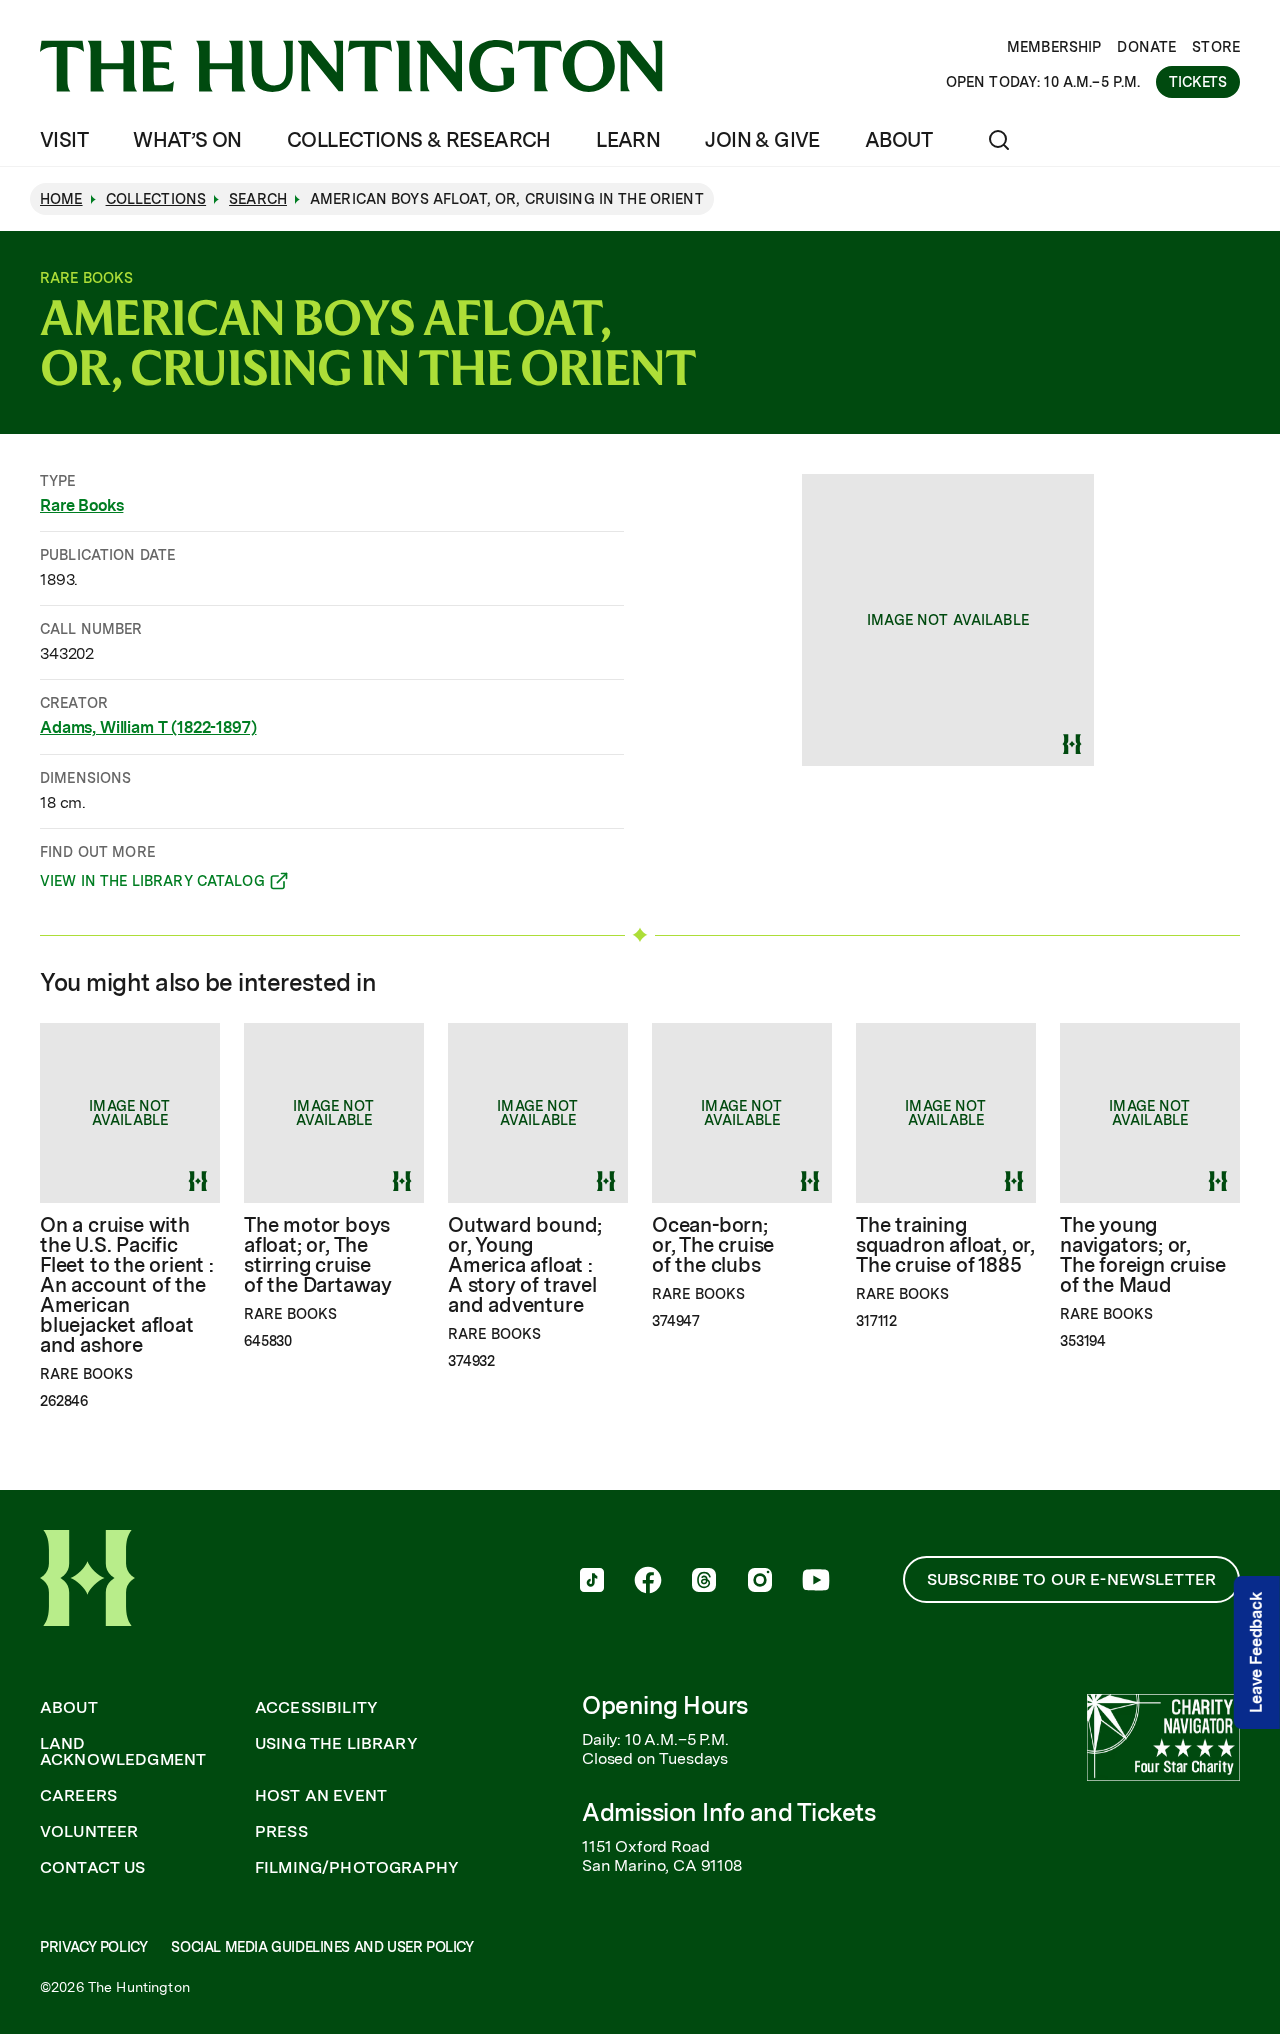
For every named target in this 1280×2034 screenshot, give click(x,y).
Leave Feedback (1256, 1652)
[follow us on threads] (704, 1582)
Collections (156, 199)
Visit (64, 140)
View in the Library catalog (152, 884)
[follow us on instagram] (760, 1582)
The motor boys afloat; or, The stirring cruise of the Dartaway (318, 1255)
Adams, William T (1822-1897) (148, 727)
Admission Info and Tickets (729, 1812)
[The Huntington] (351, 66)
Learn (628, 140)
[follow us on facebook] (648, 1582)
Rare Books (81, 505)
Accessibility (316, 1708)
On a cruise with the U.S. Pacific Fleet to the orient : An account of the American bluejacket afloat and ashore (127, 1285)
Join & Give (762, 140)
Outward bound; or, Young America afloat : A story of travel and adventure (525, 1265)
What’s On (187, 140)
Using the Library (336, 1744)
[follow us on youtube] (816, 1582)
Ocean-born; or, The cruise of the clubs (713, 1245)
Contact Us (93, 1868)
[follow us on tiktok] (592, 1582)
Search (258, 199)
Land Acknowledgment (123, 1752)
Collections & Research (419, 140)
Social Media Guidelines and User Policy (322, 1947)
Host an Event (321, 1796)
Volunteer (89, 1832)
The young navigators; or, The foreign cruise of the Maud (1142, 1255)
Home (61, 199)
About (898, 140)
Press (281, 1832)
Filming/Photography (357, 1868)
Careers (78, 1796)
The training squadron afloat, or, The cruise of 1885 (945, 1245)
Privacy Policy (93, 1947)
